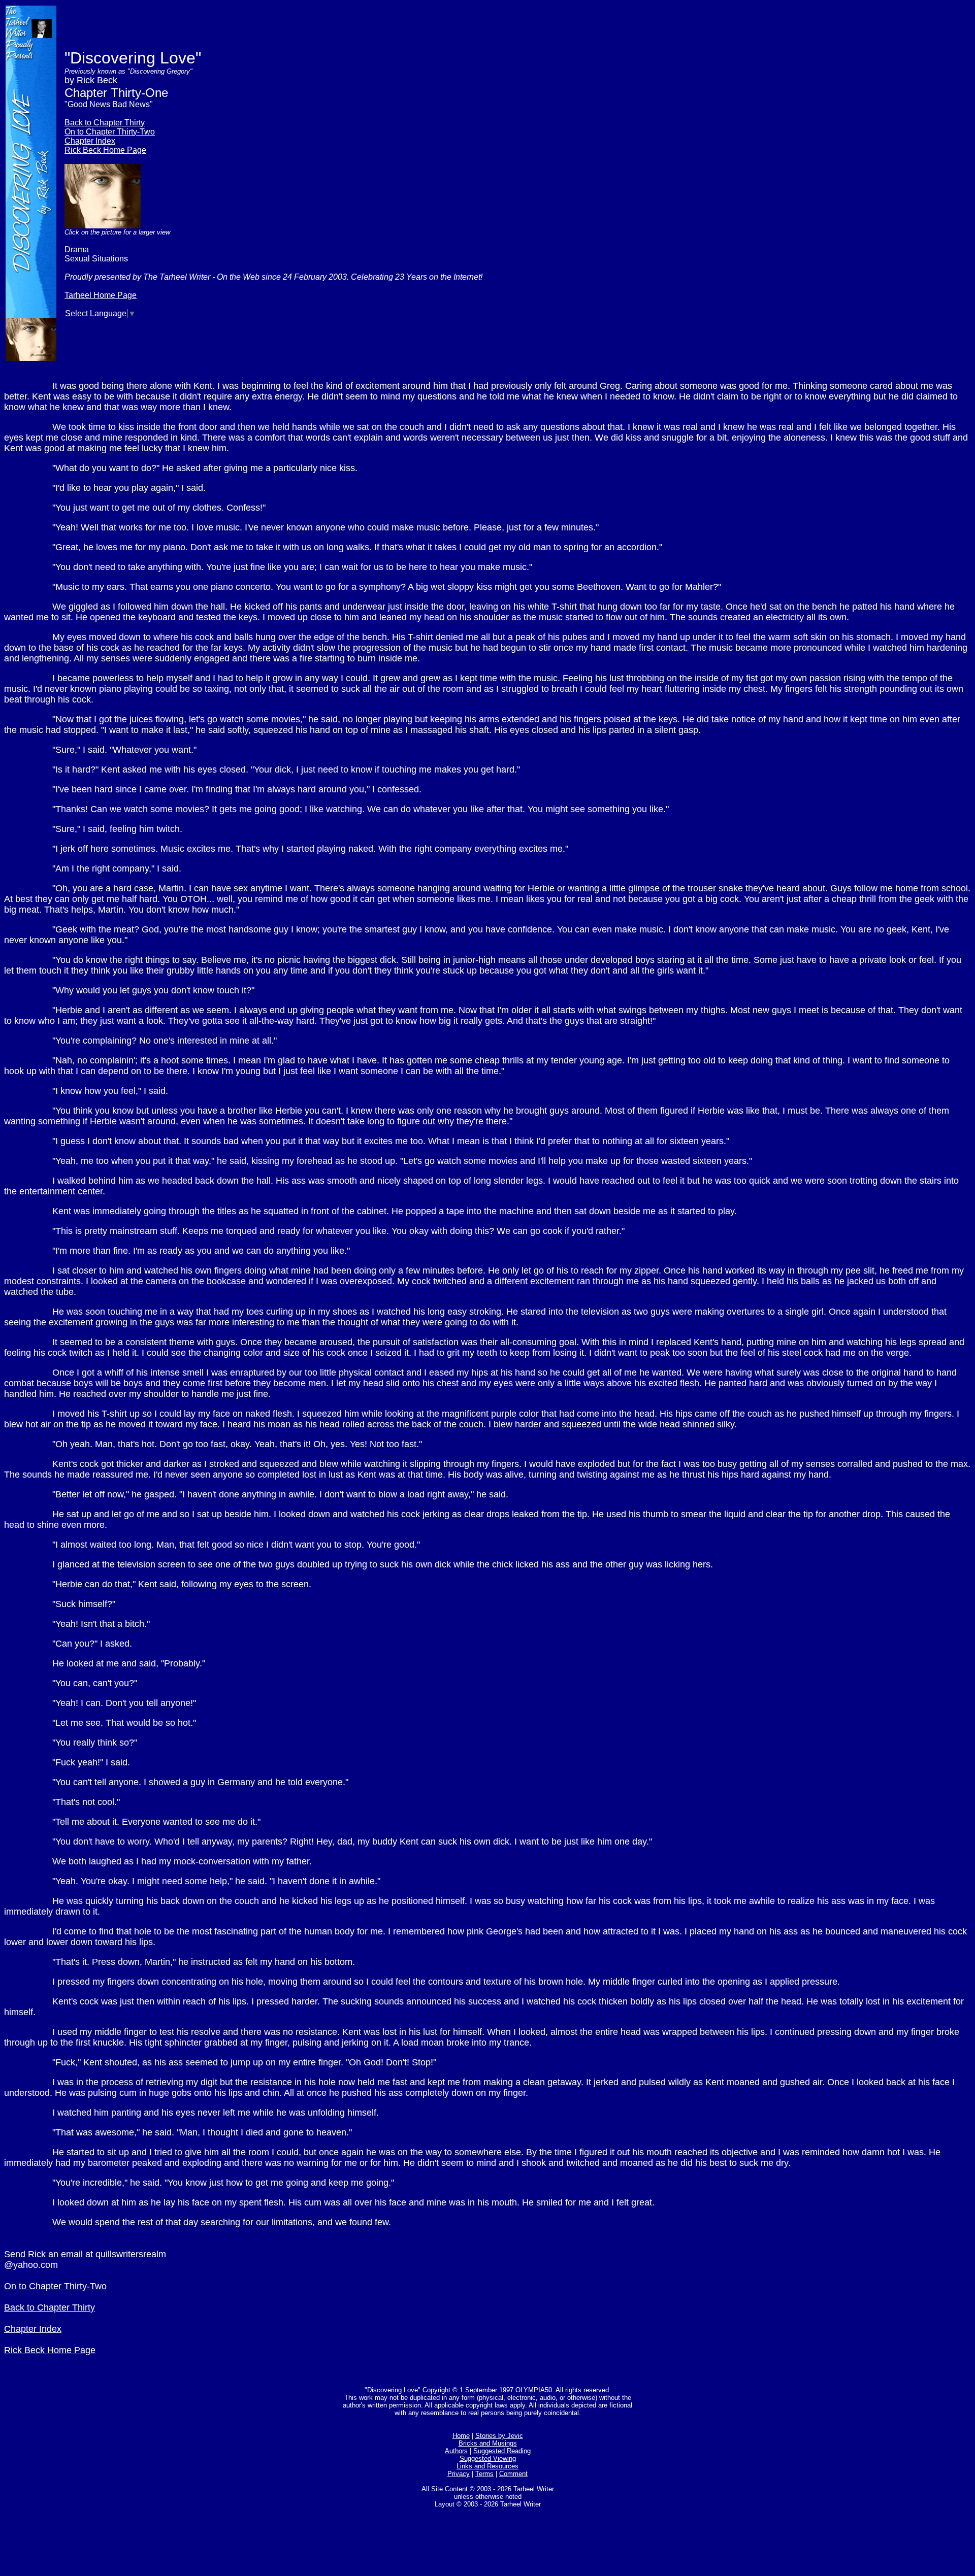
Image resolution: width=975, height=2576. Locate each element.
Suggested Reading (502, 2451)
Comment (513, 2474)
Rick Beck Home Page (105, 150)
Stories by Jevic (499, 2436)
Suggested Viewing (488, 2458)
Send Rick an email (45, 2254)
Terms (484, 2474)
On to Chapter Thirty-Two (110, 132)
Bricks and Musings (488, 2443)
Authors (456, 2451)
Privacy (459, 2474)
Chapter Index (90, 141)
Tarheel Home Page (101, 295)
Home (461, 2436)
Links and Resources (487, 2466)
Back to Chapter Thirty (105, 123)
